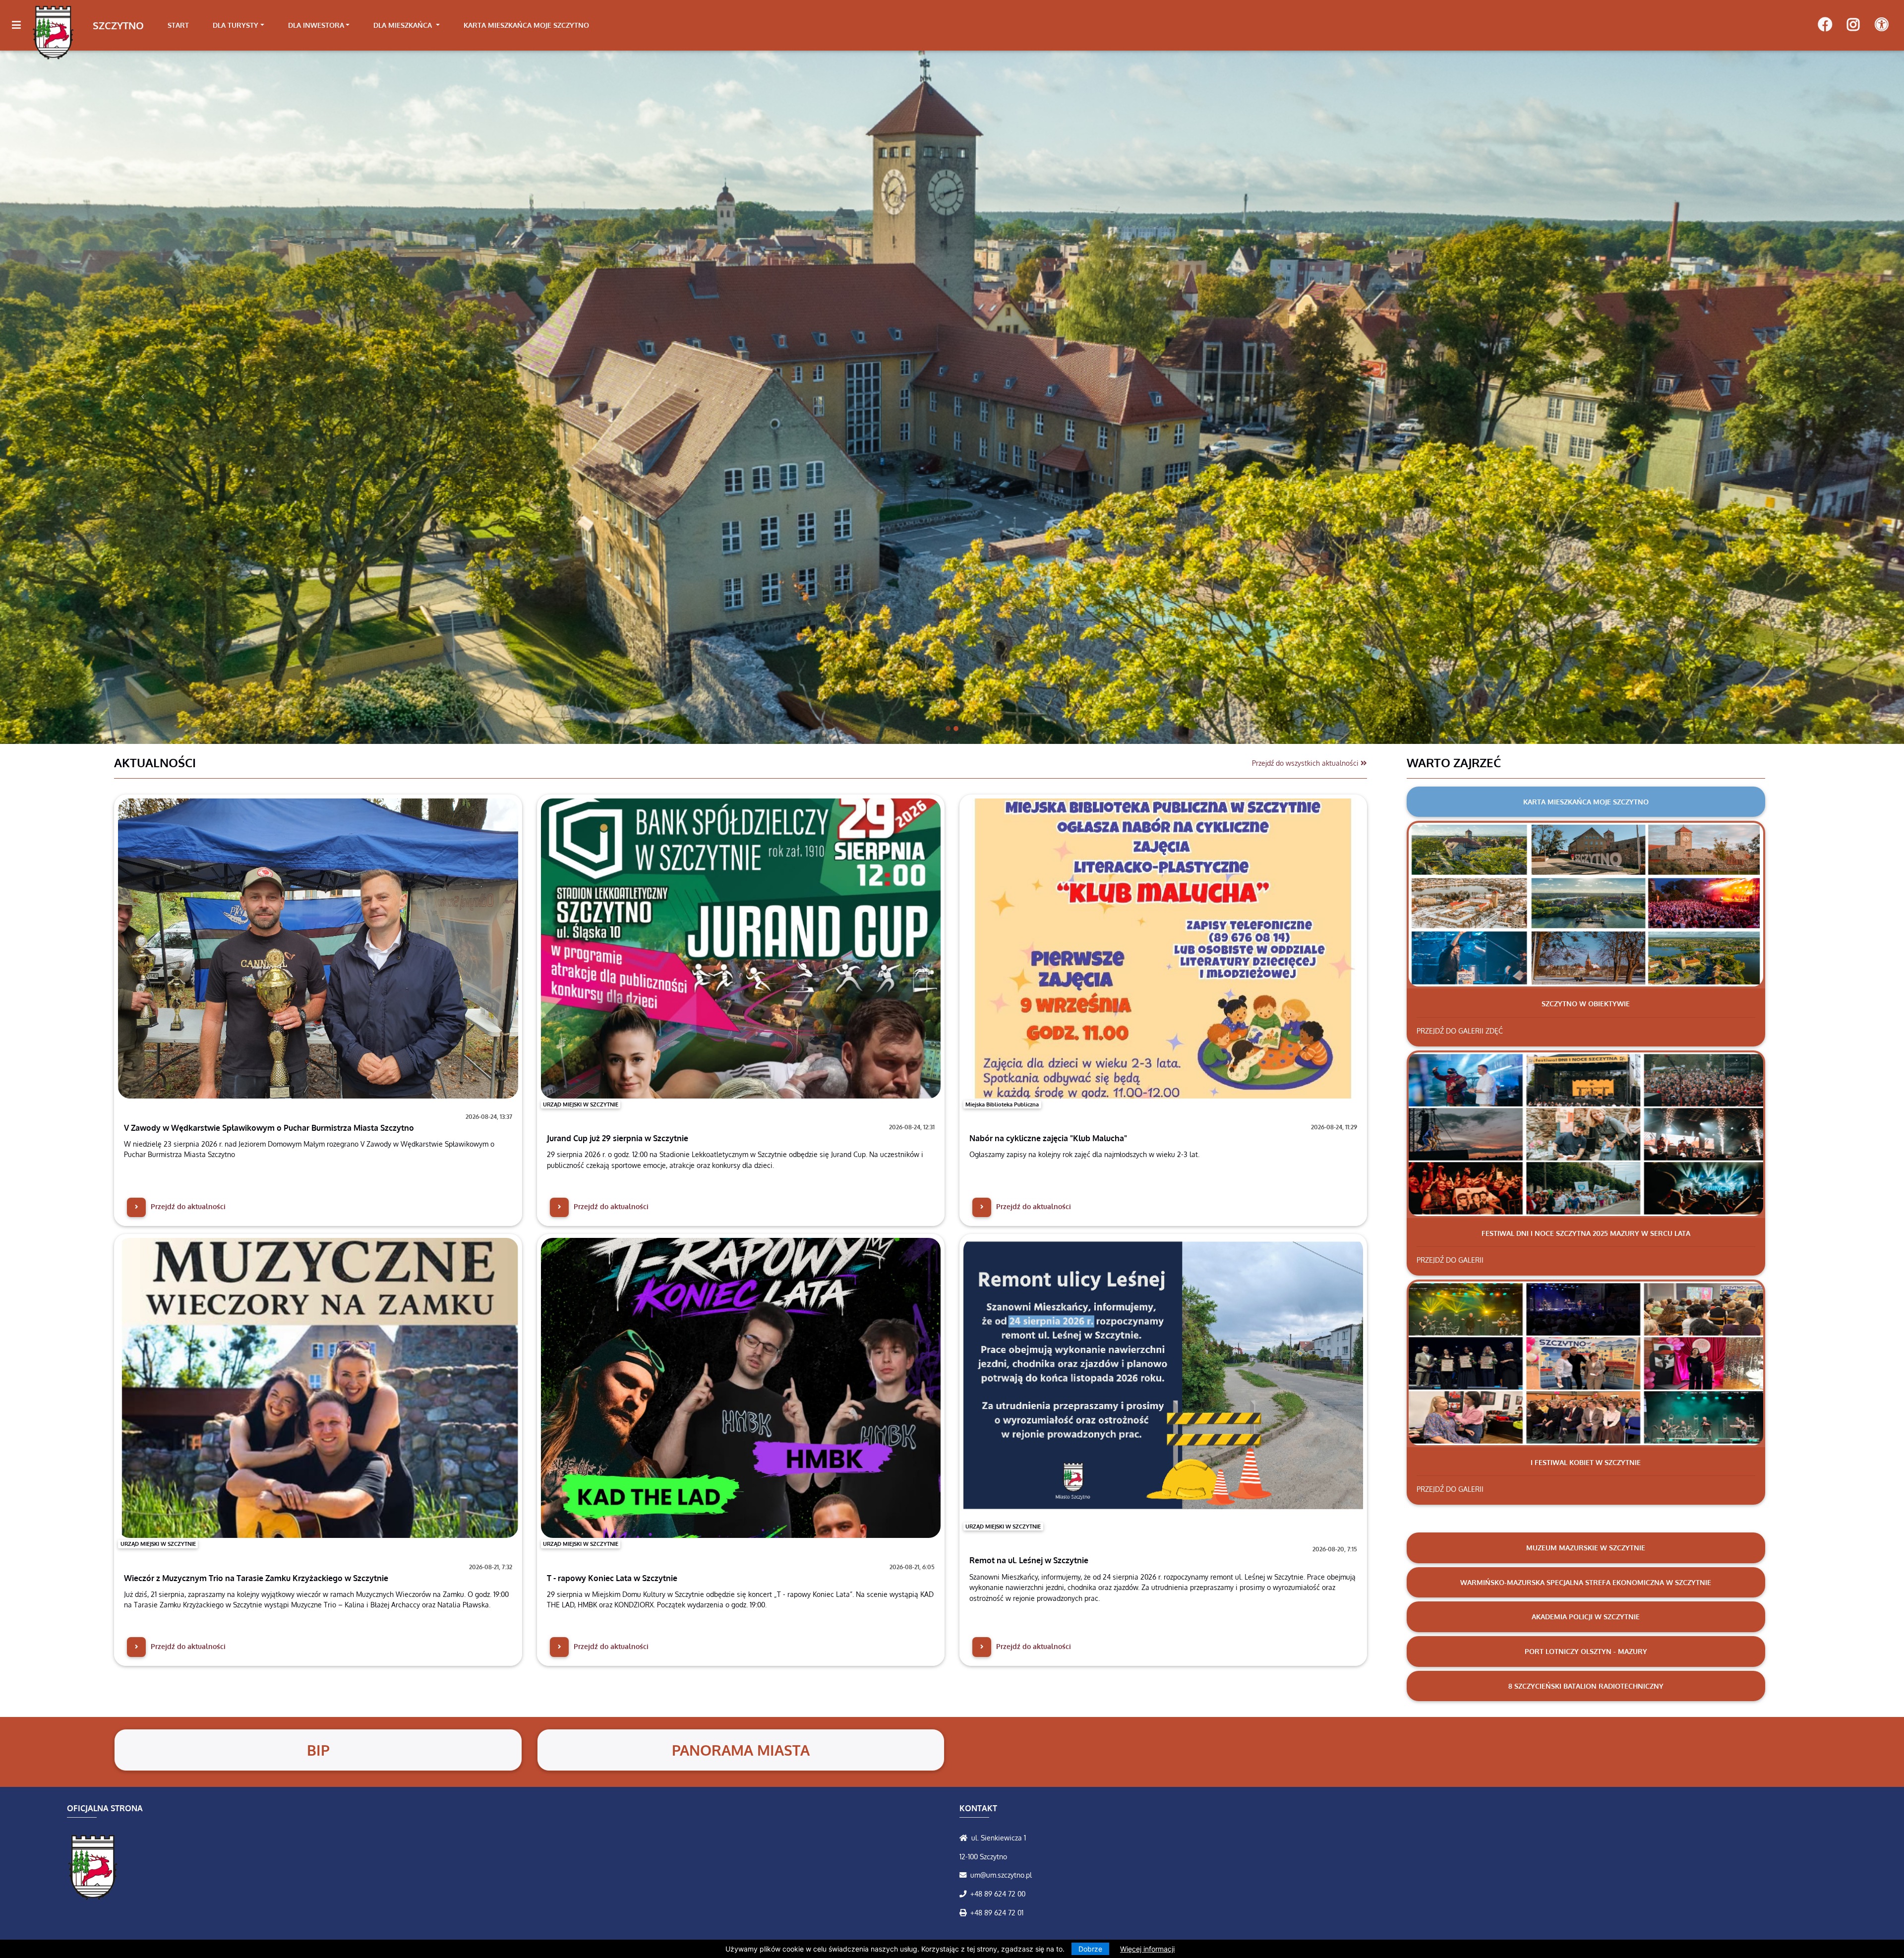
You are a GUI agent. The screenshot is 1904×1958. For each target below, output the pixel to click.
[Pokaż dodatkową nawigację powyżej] (1881, 25)
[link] (238, 25)
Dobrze (1090, 1949)
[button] (143, 397)
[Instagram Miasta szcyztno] (1853, 25)
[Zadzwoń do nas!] (965, 1894)
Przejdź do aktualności (187, 1206)
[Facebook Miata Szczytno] (1825, 25)
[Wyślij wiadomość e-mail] (965, 1875)
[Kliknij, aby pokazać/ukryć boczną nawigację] (21, 25)
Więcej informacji (1147, 1949)
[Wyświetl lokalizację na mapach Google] (965, 1837)
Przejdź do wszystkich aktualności (1306, 763)
